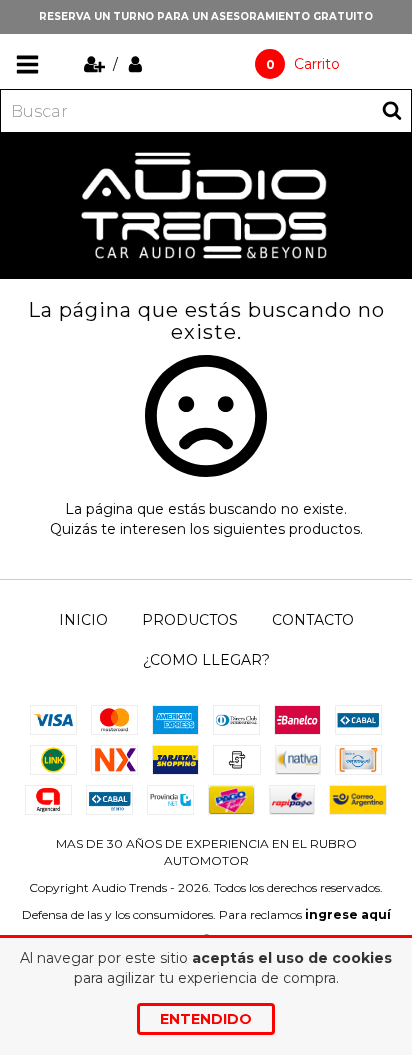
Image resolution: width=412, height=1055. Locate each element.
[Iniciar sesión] (135, 64)
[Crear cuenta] (96, 64)
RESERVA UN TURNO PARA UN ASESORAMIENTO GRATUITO (206, 16)
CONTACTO (313, 620)
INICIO (83, 620)
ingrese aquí (348, 914)
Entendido (206, 1019)
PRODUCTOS (190, 620)
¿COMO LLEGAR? (206, 660)
